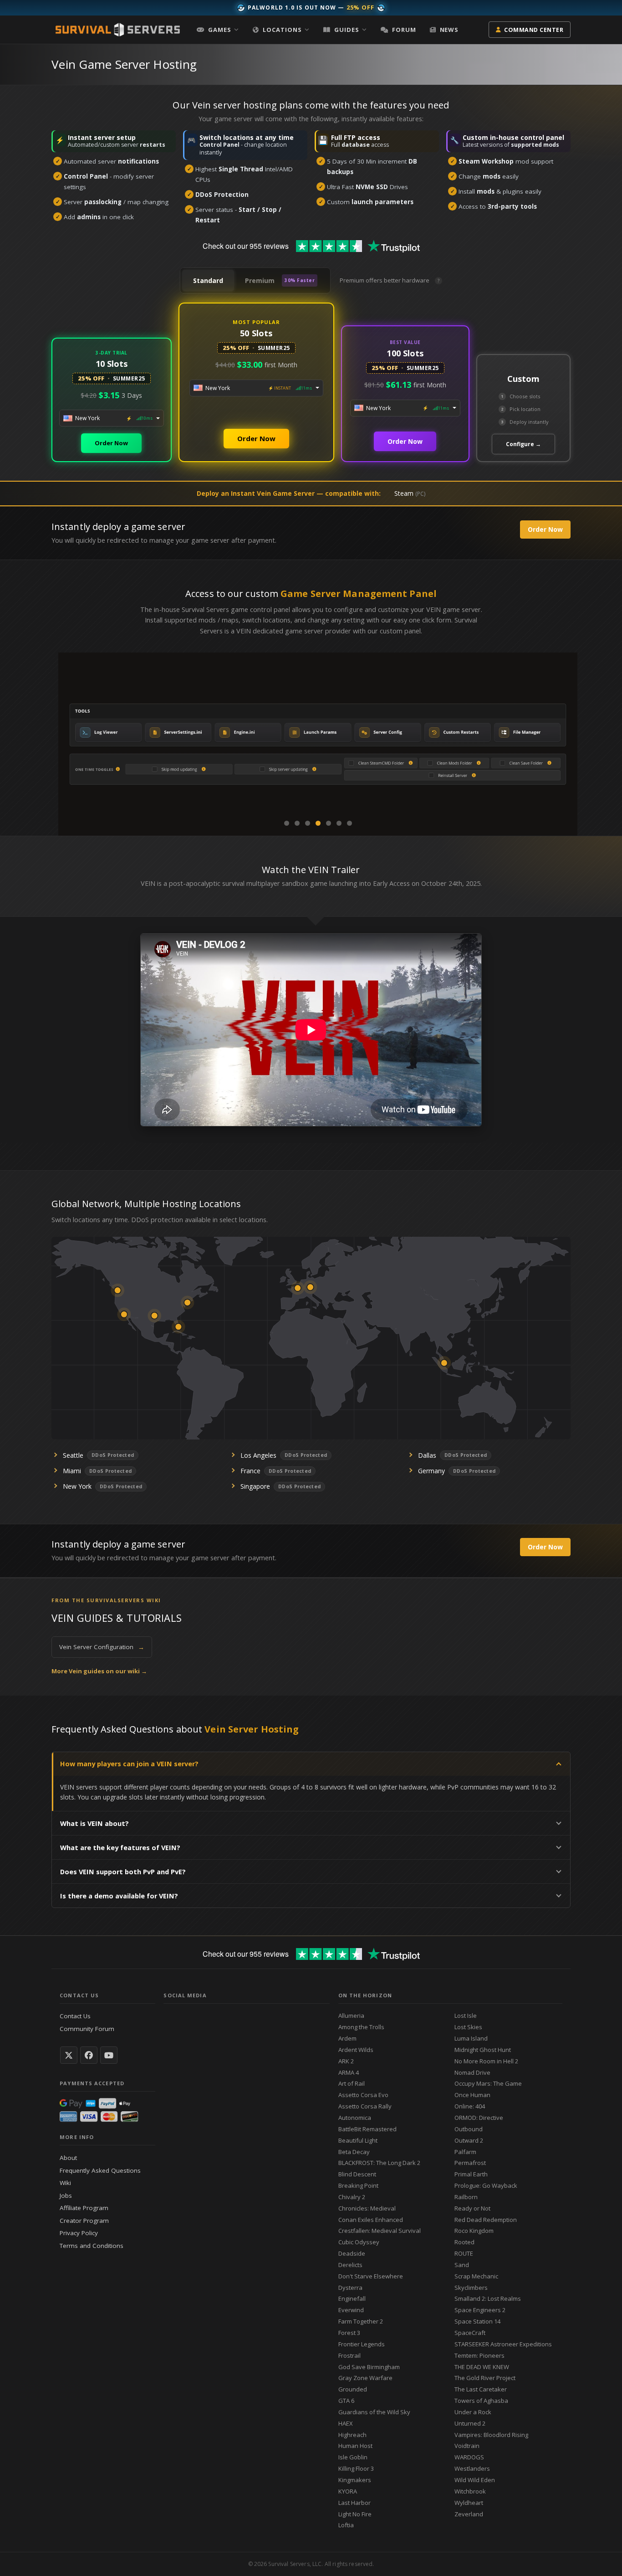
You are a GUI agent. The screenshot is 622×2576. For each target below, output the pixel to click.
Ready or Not (472, 2208)
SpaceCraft (470, 2333)
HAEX (346, 2423)
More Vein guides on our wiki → (99, 1671)
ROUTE (464, 2253)
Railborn (466, 2197)
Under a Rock (473, 2412)
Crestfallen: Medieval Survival (380, 2231)
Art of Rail (352, 2083)
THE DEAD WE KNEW (482, 2367)
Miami (72, 1471)
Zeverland (469, 2514)
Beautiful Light (358, 2140)
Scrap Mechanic (476, 2276)
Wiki (65, 2183)
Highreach (352, 2435)
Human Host (355, 2446)
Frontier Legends (362, 2344)
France (250, 1471)
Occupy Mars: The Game (488, 2083)
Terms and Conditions (92, 2246)
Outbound (469, 2129)
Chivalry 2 (352, 2197)
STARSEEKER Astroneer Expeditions (503, 2344)
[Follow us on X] (69, 2055)
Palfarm (465, 2152)
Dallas (427, 1455)
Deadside (352, 2253)
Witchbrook (470, 2491)
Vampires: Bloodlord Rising (491, 2435)
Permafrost (470, 2163)
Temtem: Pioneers (479, 2355)
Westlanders (472, 2468)
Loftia (346, 2525)
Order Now (111, 443)
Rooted (464, 2242)
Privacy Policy (79, 2233)
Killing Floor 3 (356, 2468)
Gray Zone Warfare (365, 2378)
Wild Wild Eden (475, 2480)
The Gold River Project (485, 2378)
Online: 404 (470, 2106)
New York (77, 1486)
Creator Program (84, 2221)
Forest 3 (349, 2333)
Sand (462, 2265)
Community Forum (87, 2029)
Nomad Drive (472, 2072)
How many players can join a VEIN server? (129, 1764)
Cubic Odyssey (359, 2242)
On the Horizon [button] (365, 1995)
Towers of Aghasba (481, 2401)
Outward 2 (469, 2140)
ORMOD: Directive (479, 2118)
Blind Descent (357, 2174)
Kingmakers (355, 2480)
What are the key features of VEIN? (120, 1848)
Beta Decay (354, 2152)
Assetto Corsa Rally (365, 2106)
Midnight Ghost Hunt (483, 2050)
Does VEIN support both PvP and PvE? (123, 1872)
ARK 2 (346, 2061)
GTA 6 (346, 2401)
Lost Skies (468, 2027)
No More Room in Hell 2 (486, 2061)
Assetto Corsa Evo (363, 2095)
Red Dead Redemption (486, 2220)
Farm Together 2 (361, 2321)
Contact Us (75, 2016)
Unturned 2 (470, 2423)
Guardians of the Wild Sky (374, 2412)
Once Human (472, 2095)
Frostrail (349, 2355)
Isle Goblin (353, 2457)
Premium (280, 280)
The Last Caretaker (481, 2389)
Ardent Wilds (356, 2050)
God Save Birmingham (369, 2367)
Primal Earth (471, 2174)
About (68, 2158)
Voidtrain (467, 2446)
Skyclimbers (471, 2288)
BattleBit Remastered (367, 2129)
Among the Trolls (361, 2027)
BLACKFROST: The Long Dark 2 (379, 2163)
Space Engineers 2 (480, 2310)
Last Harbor (354, 2503)
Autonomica (355, 2118)
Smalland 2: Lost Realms (488, 2298)
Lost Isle (466, 2016)
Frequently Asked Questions (100, 2170)
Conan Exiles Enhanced (371, 2220)
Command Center (534, 30)
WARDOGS (469, 2457)
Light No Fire (355, 2514)
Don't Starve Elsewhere (371, 2276)
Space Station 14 (477, 2321)
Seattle (73, 1455)
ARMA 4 (349, 2072)
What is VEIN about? (94, 1823)
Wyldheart (469, 2503)
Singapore (255, 1486)
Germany (431, 1471)
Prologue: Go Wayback (486, 2185)
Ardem (347, 2038)
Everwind (351, 2310)
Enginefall (352, 2298)
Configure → (523, 444)
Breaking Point (358, 2185)
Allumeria (351, 2016)
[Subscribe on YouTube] (109, 2055)
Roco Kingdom (474, 2231)
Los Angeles (258, 1455)
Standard (208, 280)
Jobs (66, 2196)
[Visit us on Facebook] (89, 2055)
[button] (218, 30)
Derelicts (350, 2265)
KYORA (348, 2491)
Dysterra (350, 2288)
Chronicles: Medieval (367, 2208)
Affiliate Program (84, 2208)
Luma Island (471, 2038)
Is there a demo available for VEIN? (119, 1896)
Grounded (353, 2389)
